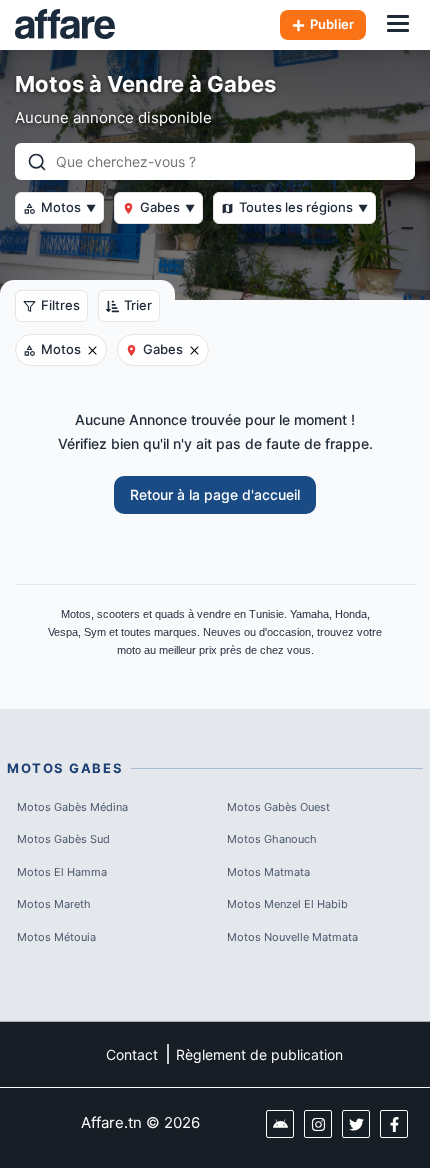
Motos (68, 207)
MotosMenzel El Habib (287, 904)
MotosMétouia (56, 937)
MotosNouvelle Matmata (292, 937)
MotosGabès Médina (72, 807)
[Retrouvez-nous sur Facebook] (394, 1124)
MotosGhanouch (272, 839)
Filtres (60, 305)
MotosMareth (54, 904)
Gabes (167, 207)
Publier (332, 24)
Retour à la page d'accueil (215, 494)
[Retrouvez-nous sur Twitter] (356, 1124)
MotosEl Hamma (62, 872)
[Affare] (65, 25)
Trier (138, 305)
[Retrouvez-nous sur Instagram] (318, 1124)
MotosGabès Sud (63, 839)
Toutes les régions (303, 207)
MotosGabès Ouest (278, 807)
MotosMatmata (268, 872)
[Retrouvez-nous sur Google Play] (280, 1124)
